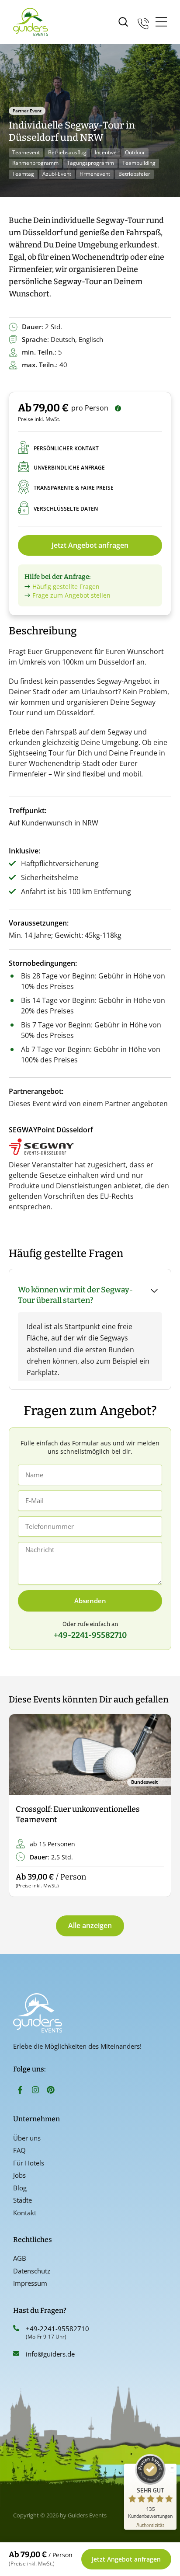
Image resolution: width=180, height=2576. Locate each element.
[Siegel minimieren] (172, 2468)
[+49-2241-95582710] (16, 2328)
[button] (23, 1806)
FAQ (19, 2150)
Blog (20, 2188)
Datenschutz (32, 2271)
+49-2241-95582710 (57, 2329)
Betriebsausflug (67, 152)
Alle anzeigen (90, 1925)
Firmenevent (95, 174)
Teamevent (26, 152)
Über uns (27, 2138)
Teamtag (23, 174)
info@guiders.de (51, 2354)
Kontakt (25, 2213)
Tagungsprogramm (90, 163)
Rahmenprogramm (35, 163)
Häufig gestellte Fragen (66, 587)
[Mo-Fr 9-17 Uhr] (143, 22)
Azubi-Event (57, 174)
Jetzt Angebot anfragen (90, 545)
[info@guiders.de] (16, 2353)
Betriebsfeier (134, 174)
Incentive (106, 152)
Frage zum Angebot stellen (71, 595)
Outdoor (135, 152)
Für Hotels (29, 2163)
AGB (20, 2258)
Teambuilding (139, 163)
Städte (22, 2200)
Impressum (30, 2283)
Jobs (19, 2175)
